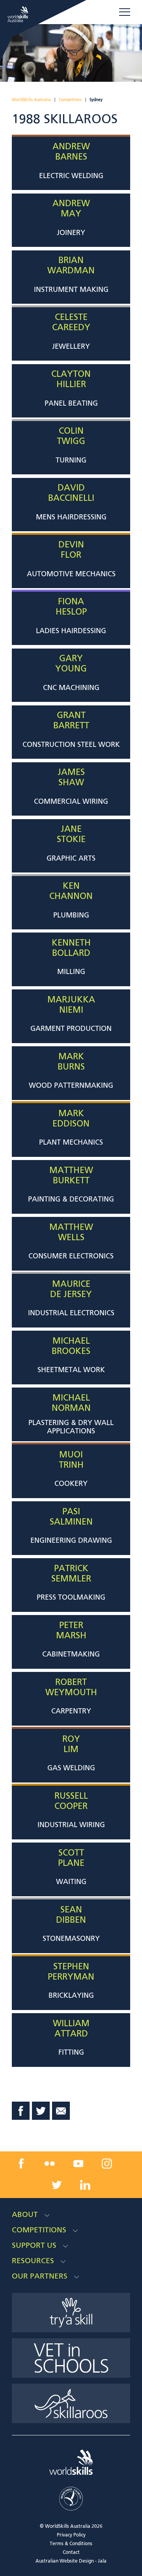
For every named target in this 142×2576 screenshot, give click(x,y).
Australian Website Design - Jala (71, 2561)
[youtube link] (78, 2164)
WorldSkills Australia (31, 100)
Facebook (21, 2111)
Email (61, 2111)
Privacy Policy (71, 2535)
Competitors (70, 100)
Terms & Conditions (71, 2544)
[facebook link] (21, 2164)
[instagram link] (107, 2164)
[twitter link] (57, 2185)
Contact (71, 2553)
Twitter (41, 2111)
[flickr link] (50, 2164)
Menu (125, 12)
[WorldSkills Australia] (19, 14)
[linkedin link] (85, 2185)
